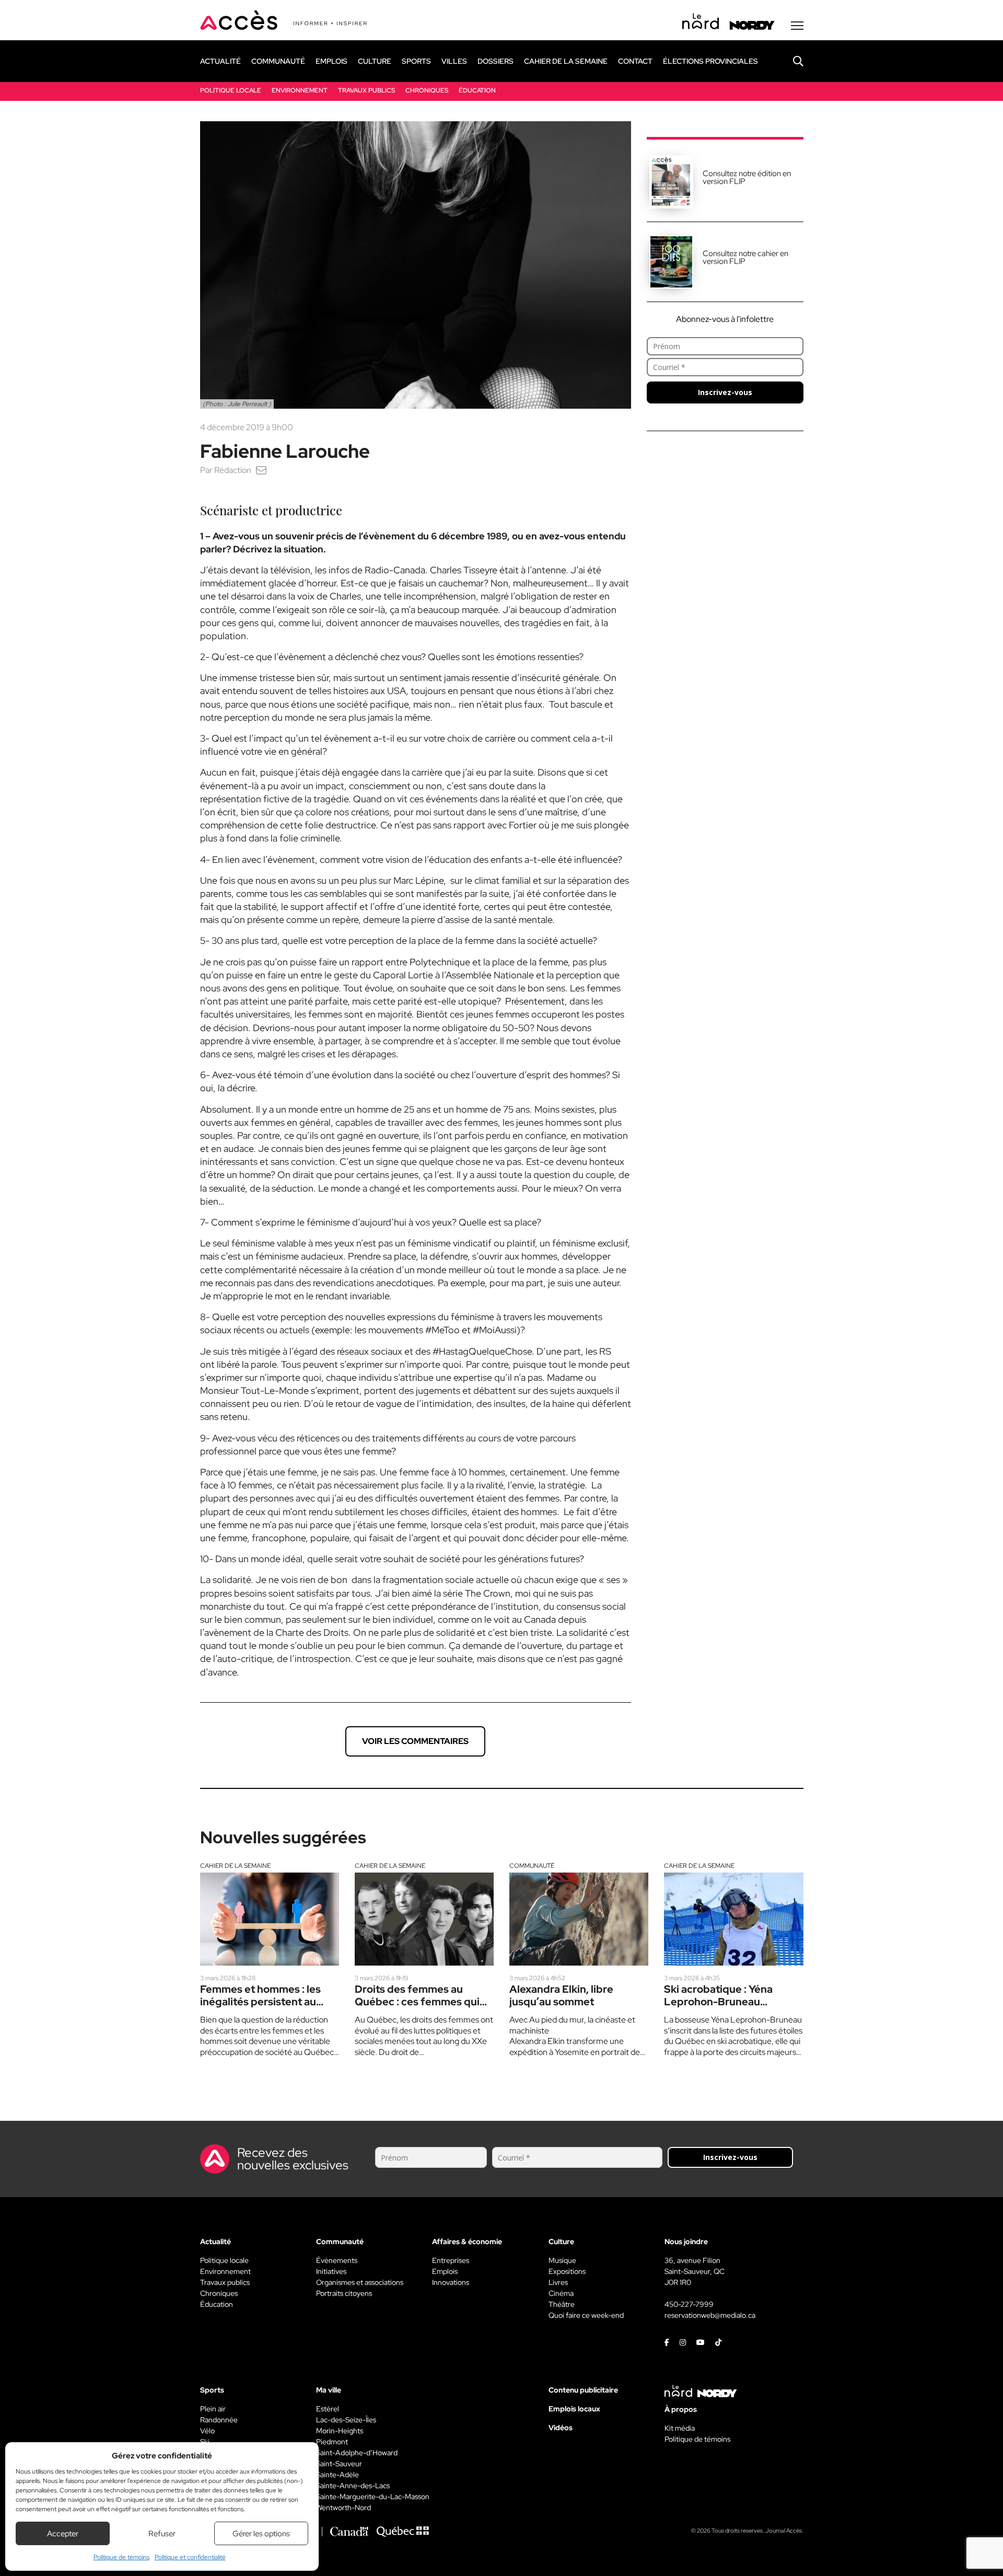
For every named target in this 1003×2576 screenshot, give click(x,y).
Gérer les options (261, 2534)
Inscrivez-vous (725, 392)
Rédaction (233, 470)
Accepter (63, 2534)
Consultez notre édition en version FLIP (747, 177)
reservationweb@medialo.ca (710, 2315)
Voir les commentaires (415, 1741)
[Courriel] (261, 470)
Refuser (162, 2534)
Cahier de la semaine (235, 1866)
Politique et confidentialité (190, 2557)
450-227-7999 (689, 2304)
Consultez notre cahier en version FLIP (745, 257)
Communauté (532, 1866)
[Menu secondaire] (797, 26)
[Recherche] (790, 61)
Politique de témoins (121, 2557)
